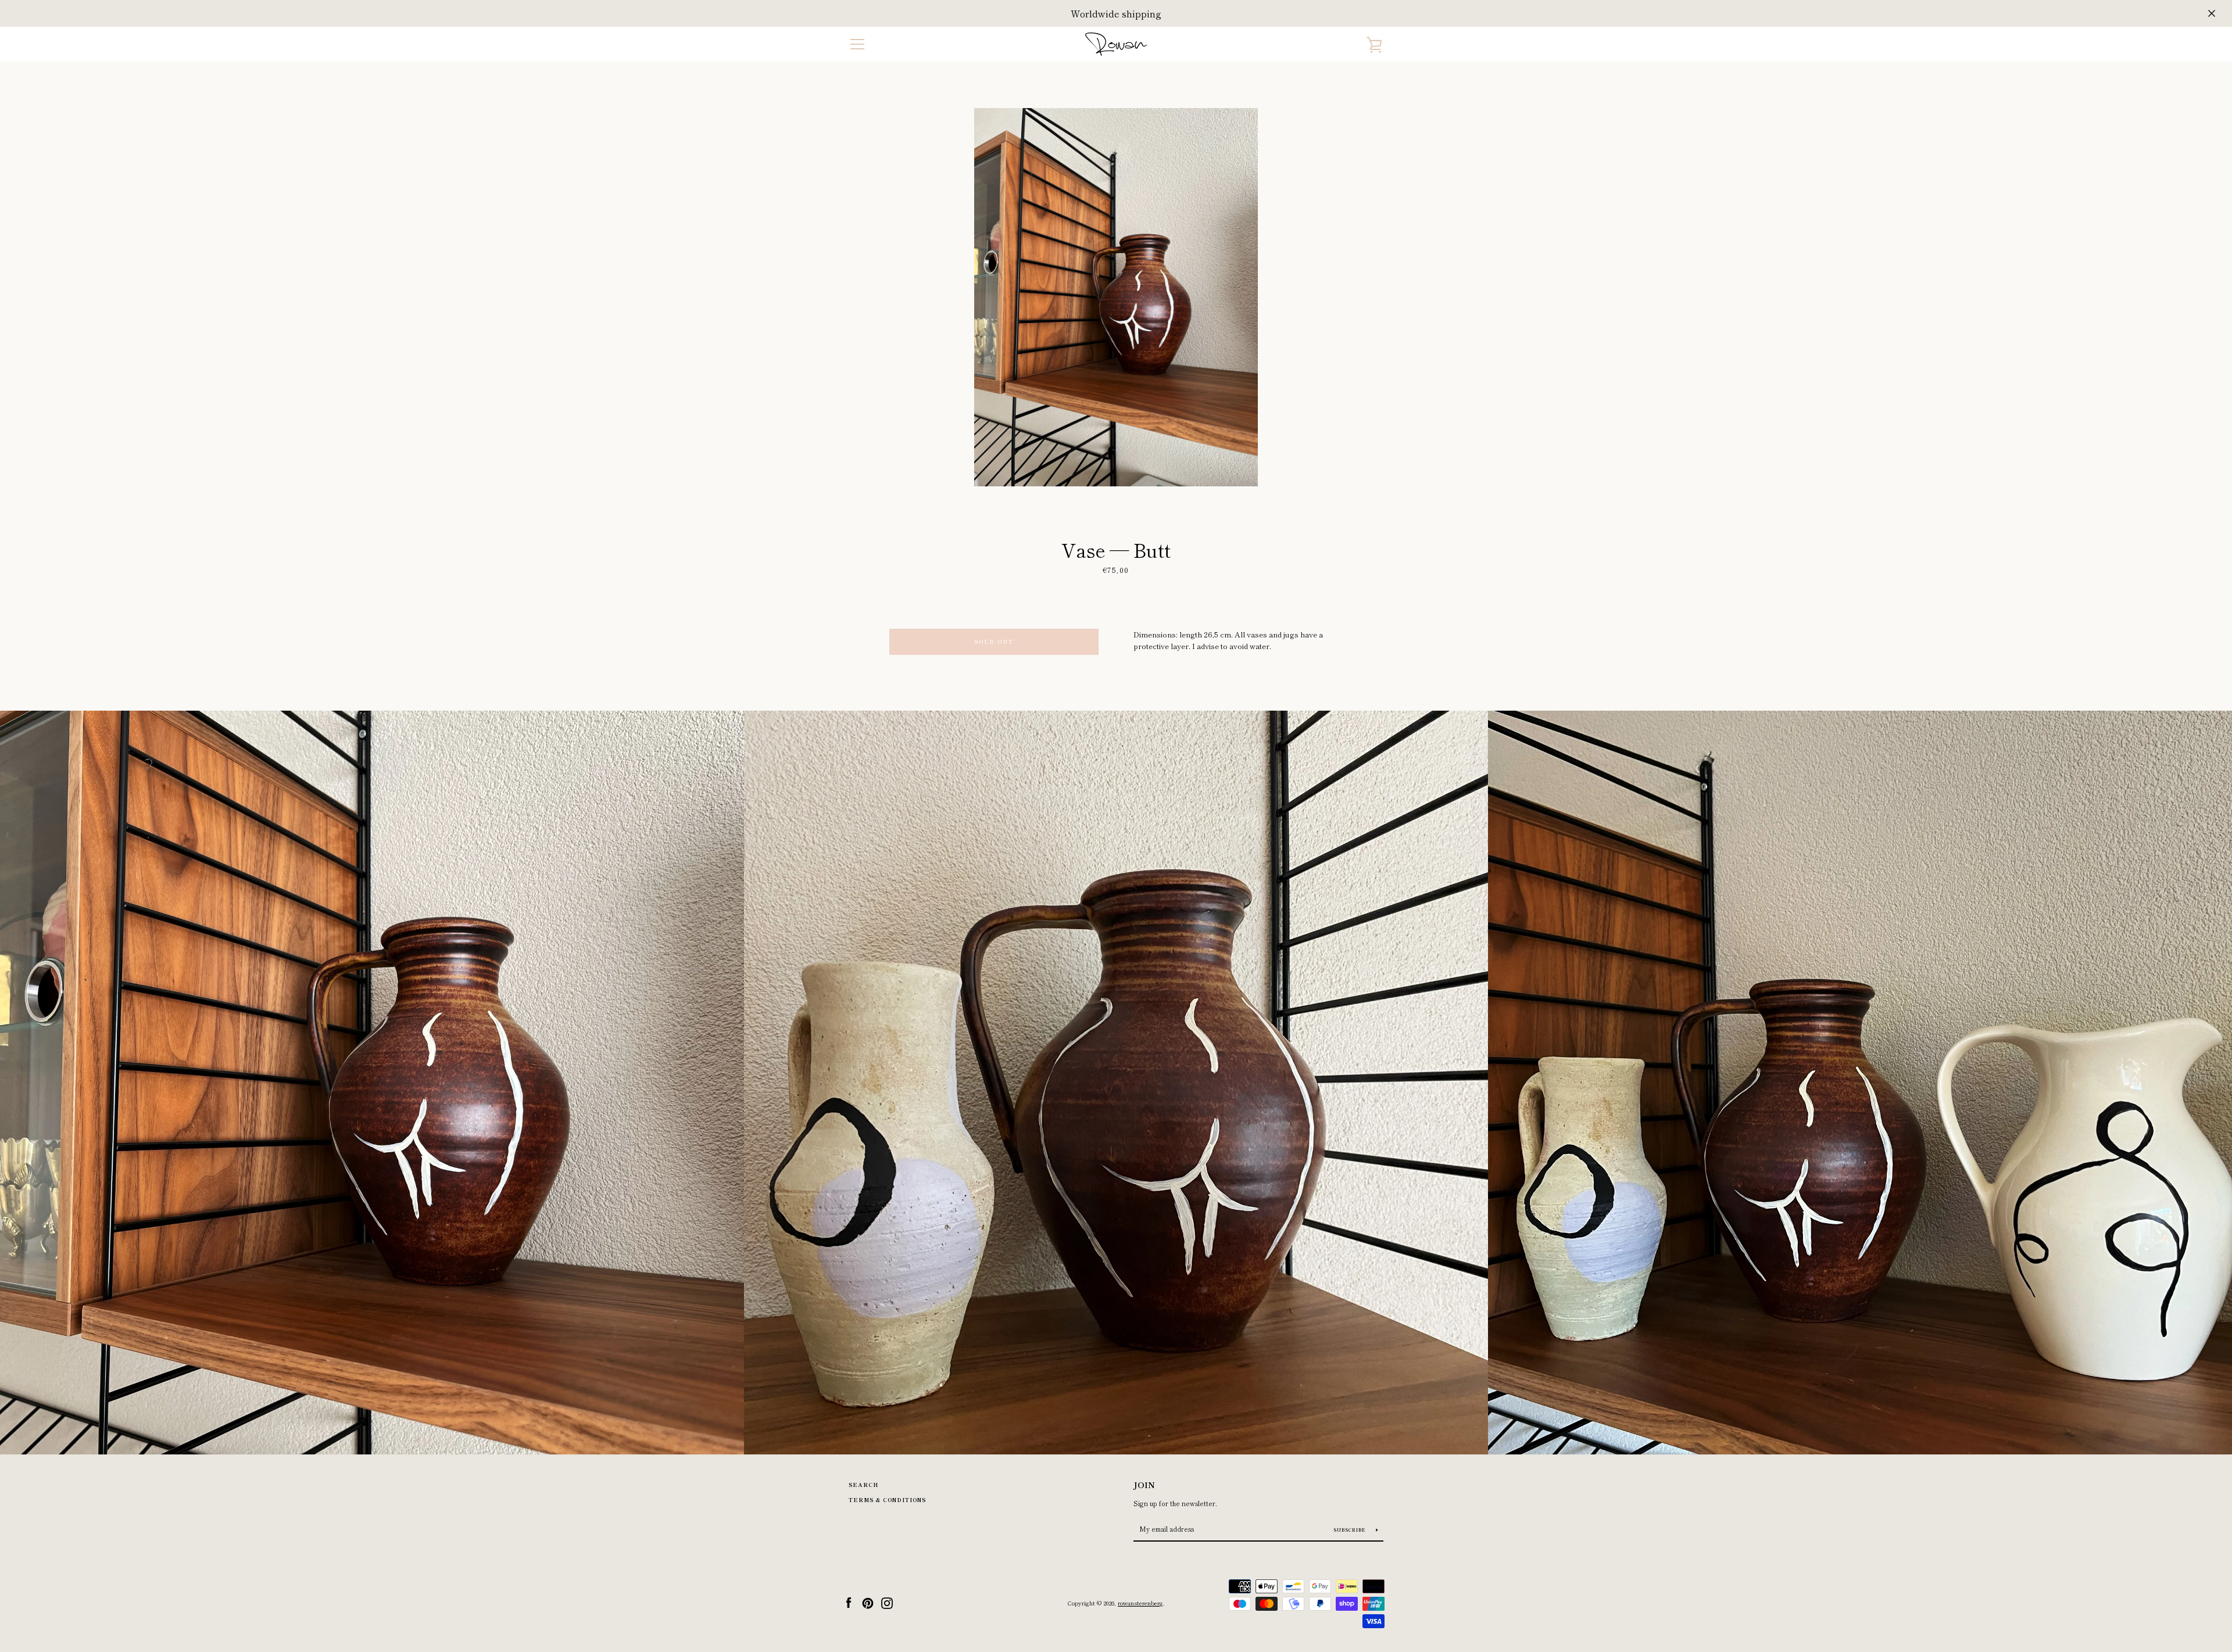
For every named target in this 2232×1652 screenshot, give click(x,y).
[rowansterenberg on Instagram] (887, 1602)
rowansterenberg (1140, 1603)
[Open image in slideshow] (1116, 297)
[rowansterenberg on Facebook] (849, 1602)
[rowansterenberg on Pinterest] (868, 1602)
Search (863, 1485)
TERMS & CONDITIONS (887, 1500)
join (1144, 1484)
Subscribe (1351, 1530)
